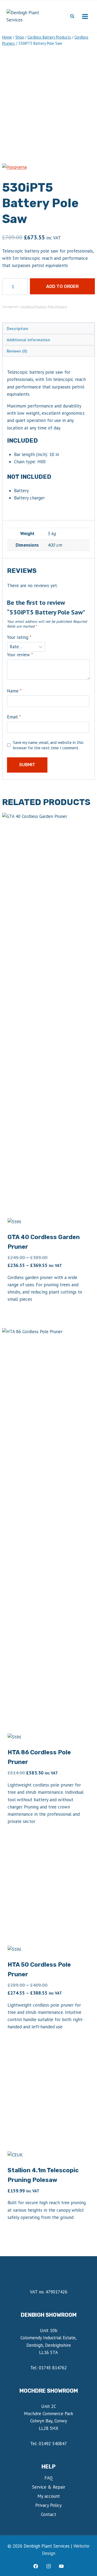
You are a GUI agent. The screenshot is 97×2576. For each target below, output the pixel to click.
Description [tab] (18, 328)
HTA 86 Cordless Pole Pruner (39, 1757)
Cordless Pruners (33, 307)
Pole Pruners (57, 307)
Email (14, 717)
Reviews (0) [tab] (17, 351)
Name (14, 691)
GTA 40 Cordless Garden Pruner (44, 1242)
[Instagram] (48, 2566)
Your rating (19, 637)
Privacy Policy (48, 2505)
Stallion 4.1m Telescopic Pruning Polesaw (43, 2175)
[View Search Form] (72, 16)
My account (49, 2496)
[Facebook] (36, 2566)
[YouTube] (61, 2566)
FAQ (49, 2478)
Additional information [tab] (28, 340)
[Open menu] (85, 16)
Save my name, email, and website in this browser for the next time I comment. (48, 745)
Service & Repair (49, 2487)
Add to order (62, 286)
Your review (20, 655)
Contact (48, 2514)
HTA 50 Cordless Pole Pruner (39, 1969)
